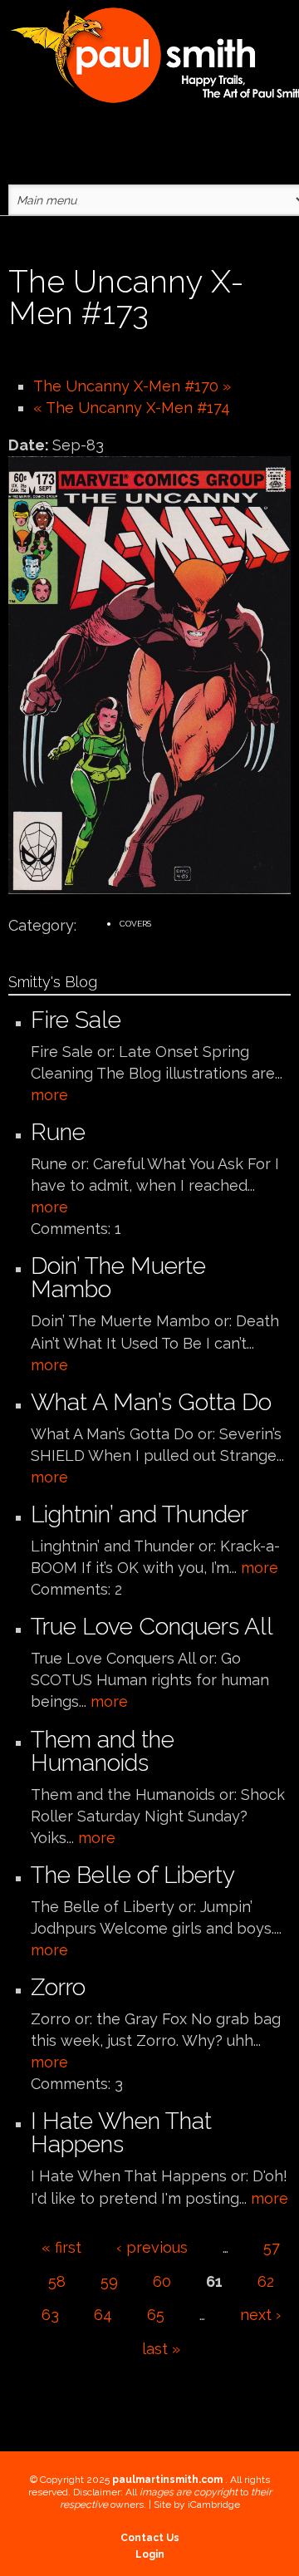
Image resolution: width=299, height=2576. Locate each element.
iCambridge (214, 2505)
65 (156, 2315)
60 (162, 2281)
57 (272, 2247)
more (49, 1095)
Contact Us (150, 2538)
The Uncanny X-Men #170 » (132, 386)
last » (161, 2349)
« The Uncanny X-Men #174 (132, 408)
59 (109, 2281)
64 (103, 2315)
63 (50, 2315)
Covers (135, 924)
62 (266, 2281)
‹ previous (152, 2247)
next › (260, 2315)
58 (57, 2281)
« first (61, 2247)
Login (150, 2554)
